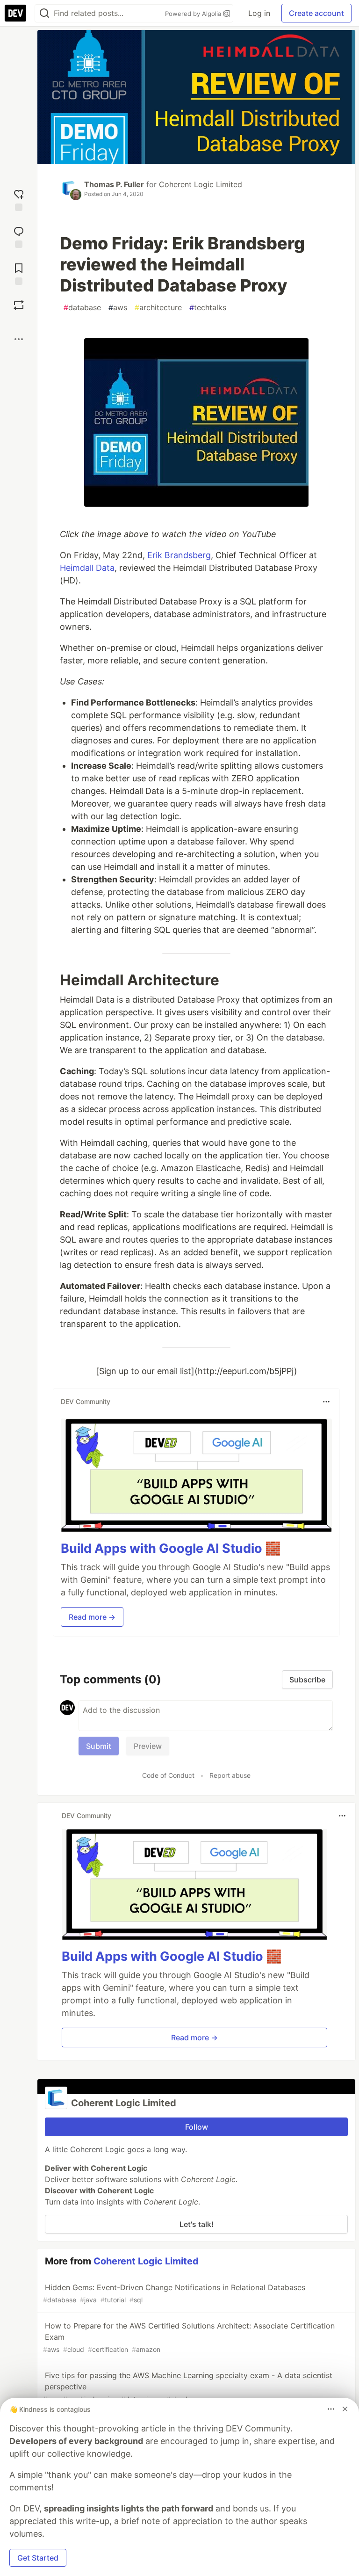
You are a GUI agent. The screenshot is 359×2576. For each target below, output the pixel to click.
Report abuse (230, 1775)
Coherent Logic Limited (201, 184)
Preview (148, 1746)
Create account (316, 13)
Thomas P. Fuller (114, 184)
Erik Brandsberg (179, 555)
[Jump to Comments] (19, 236)
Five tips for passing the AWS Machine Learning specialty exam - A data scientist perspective (188, 2387)
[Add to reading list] (19, 273)
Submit (99, 1746)
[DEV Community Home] (15, 13)
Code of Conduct (168, 1775)
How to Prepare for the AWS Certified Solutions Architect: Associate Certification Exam (189, 2337)
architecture (158, 307)
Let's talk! (197, 2224)
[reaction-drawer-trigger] (19, 199)
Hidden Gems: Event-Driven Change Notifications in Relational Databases (174, 2293)
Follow (197, 2127)
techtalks (208, 307)
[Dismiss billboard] (345, 2409)
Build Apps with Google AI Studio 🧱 (171, 1548)
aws (118, 307)
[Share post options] (19, 339)
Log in (259, 13)
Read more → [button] (92, 1617)
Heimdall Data (87, 568)
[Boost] (19, 305)
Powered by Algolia (194, 14)
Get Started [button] (38, 2558)
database (82, 307)
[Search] (44, 13)
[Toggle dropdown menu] (326, 1402)
